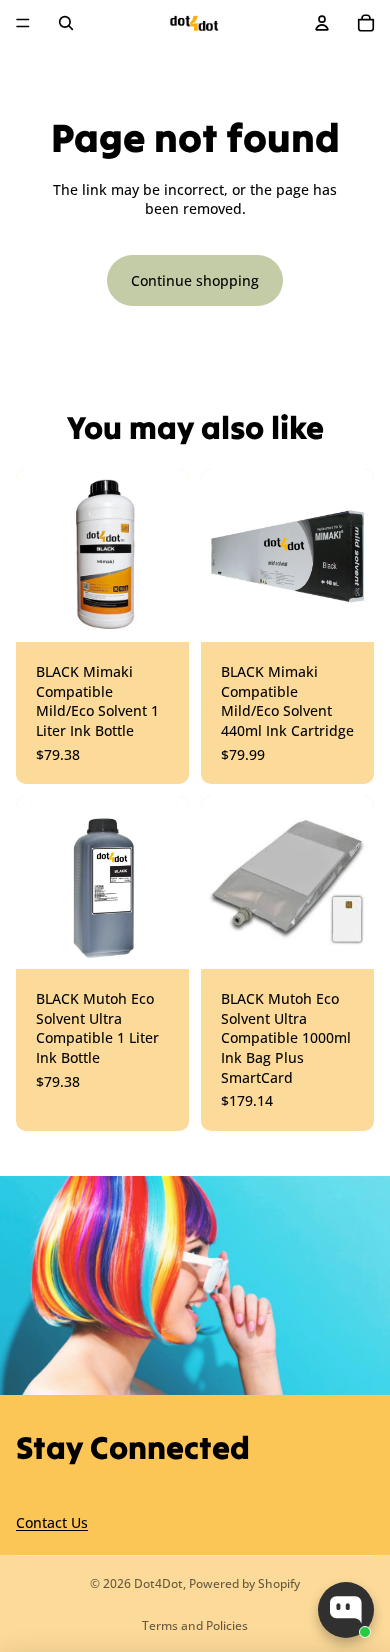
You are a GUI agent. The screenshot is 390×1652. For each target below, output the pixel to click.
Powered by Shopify (244, 1583)
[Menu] (23, 23)
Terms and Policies (195, 1625)
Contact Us (52, 1523)
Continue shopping (195, 280)
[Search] (66, 23)
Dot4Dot (158, 1583)
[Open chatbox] (346, 1610)
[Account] (322, 23)
